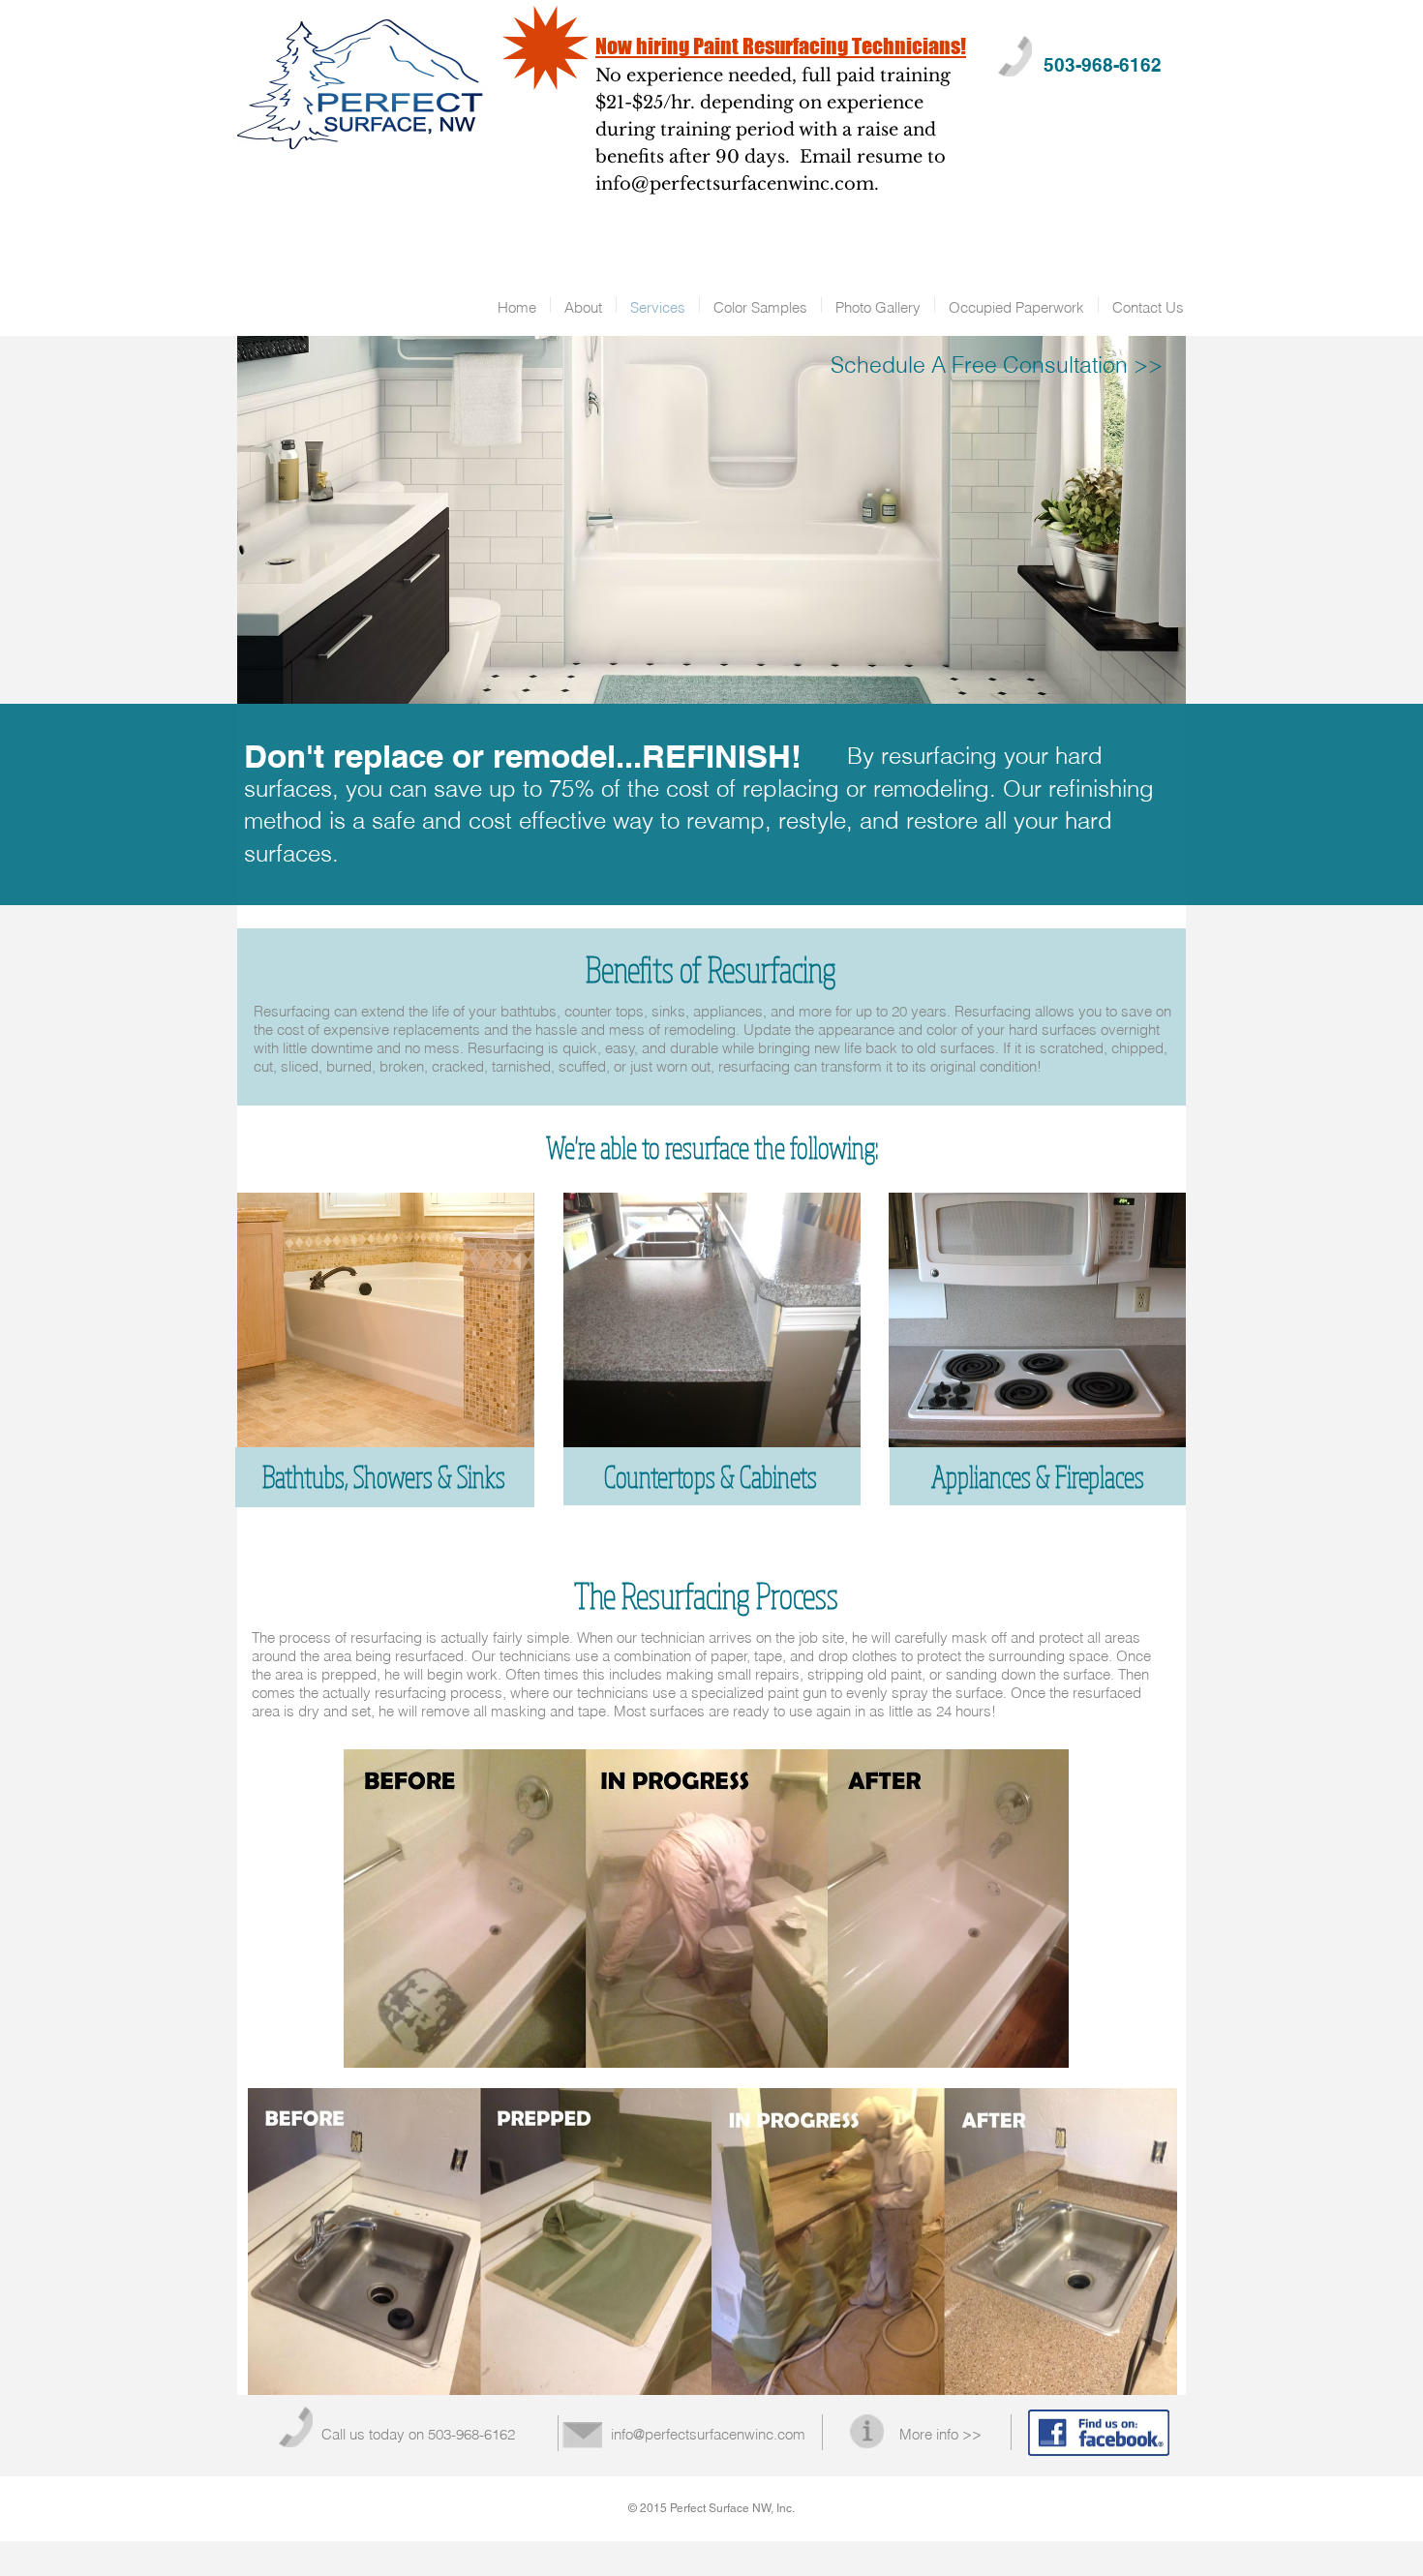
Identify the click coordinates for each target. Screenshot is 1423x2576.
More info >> (940, 2434)
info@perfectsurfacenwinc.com (735, 184)
